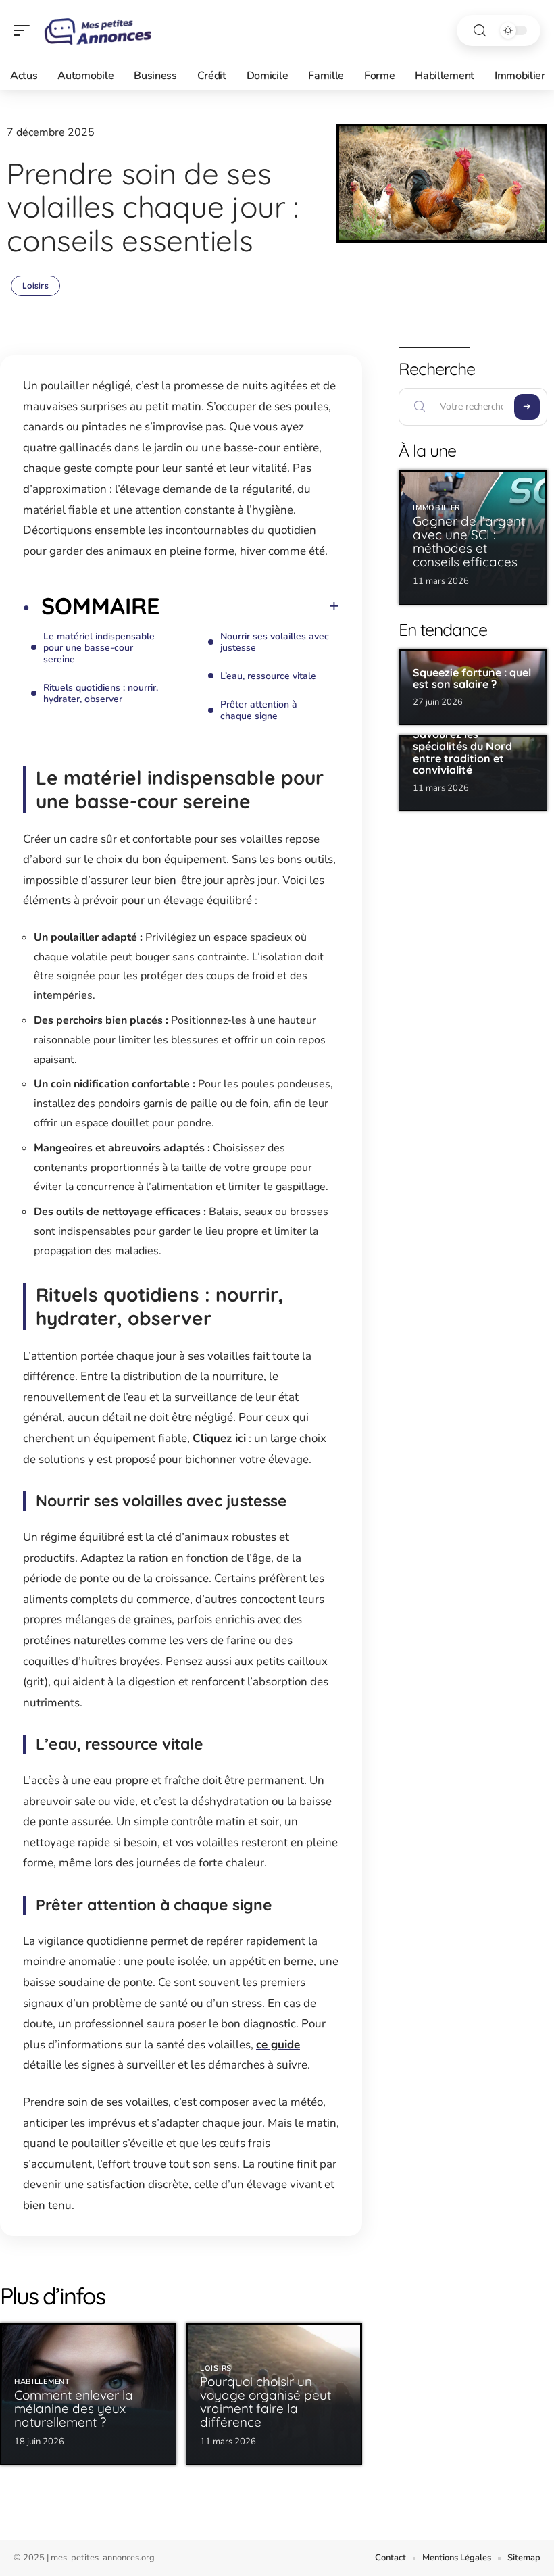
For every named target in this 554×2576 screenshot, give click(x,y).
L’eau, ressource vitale (268, 676)
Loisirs (35, 286)
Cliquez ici (219, 1438)
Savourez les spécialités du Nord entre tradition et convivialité (462, 752)
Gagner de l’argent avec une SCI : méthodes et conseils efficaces (469, 541)
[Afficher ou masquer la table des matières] (249, 606)
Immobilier (436, 508)
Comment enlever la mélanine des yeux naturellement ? (74, 2408)
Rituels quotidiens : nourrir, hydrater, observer (101, 693)
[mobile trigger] (25, 30)
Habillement (42, 2382)
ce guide (278, 2045)
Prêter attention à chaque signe (259, 710)
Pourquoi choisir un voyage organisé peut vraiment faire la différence (266, 2402)
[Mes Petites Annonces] (97, 30)
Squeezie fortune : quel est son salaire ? (472, 678)
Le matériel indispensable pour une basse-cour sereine (99, 648)
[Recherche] (480, 31)
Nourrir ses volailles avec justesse (275, 642)
